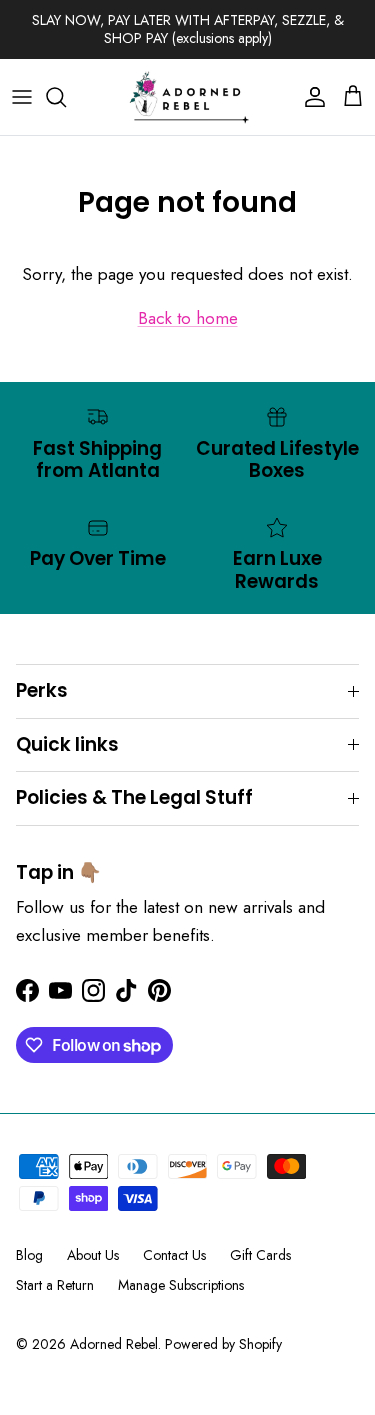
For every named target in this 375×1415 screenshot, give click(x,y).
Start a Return (55, 1285)
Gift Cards (260, 1255)
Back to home (188, 318)
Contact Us (174, 1255)
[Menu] (22, 97)
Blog (29, 1255)
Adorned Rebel (114, 1344)
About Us (93, 1255)
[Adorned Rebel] (188, 97)
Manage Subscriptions (181, 1285)
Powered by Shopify (223, 1344)
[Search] (66, 97)
